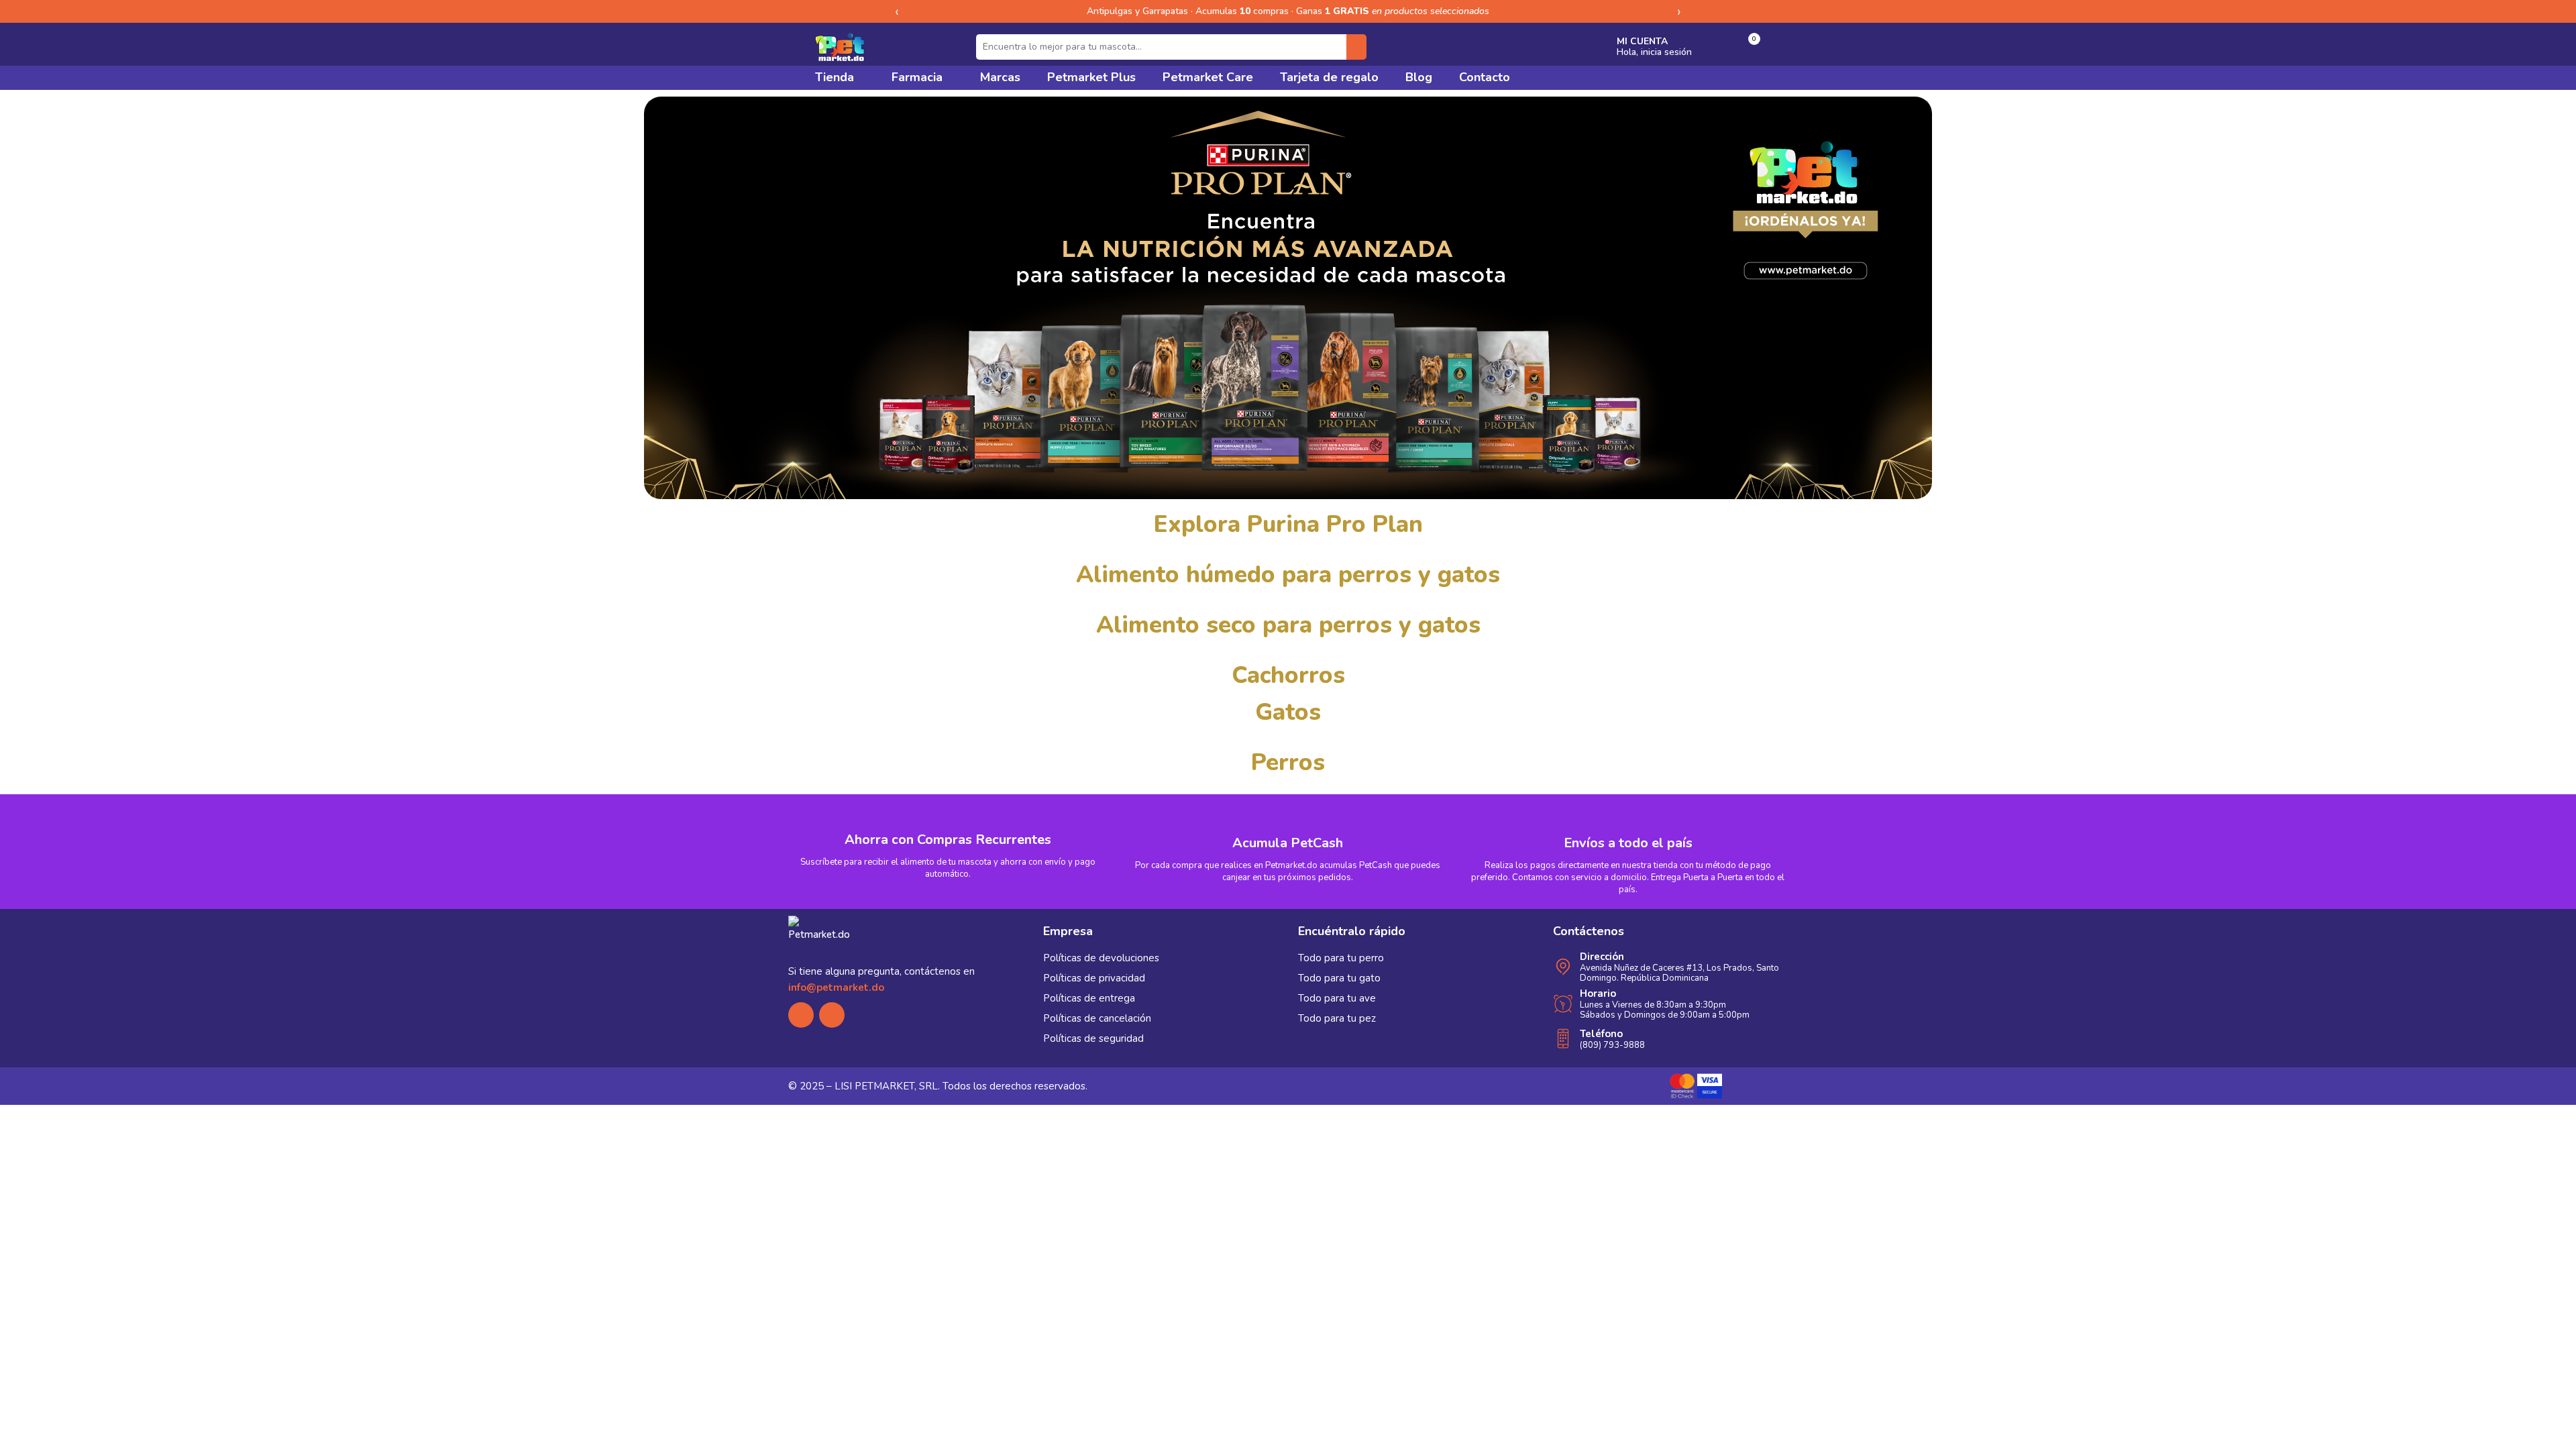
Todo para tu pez (1337, 1018)
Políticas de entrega (1089, 998)
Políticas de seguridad (1093, 1038)
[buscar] (1356, 47)
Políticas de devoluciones (1101, 958)
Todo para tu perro (1341, 958)
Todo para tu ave (1337, 998)
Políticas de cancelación (1097, 1018)
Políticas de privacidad (1094, 978)
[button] (1747, 47)
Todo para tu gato (1339, 978)
